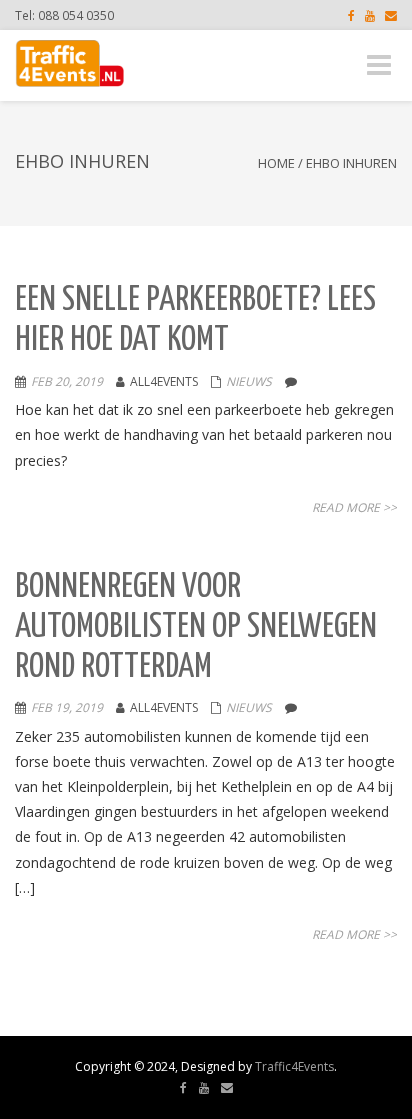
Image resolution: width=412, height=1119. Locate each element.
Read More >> (354, 507)
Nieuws (249, 381)
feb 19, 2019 (67, 707)
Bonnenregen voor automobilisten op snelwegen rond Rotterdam (196, 627)
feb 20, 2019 (67, 381)
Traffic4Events (294, 1066)
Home (276, 163)
